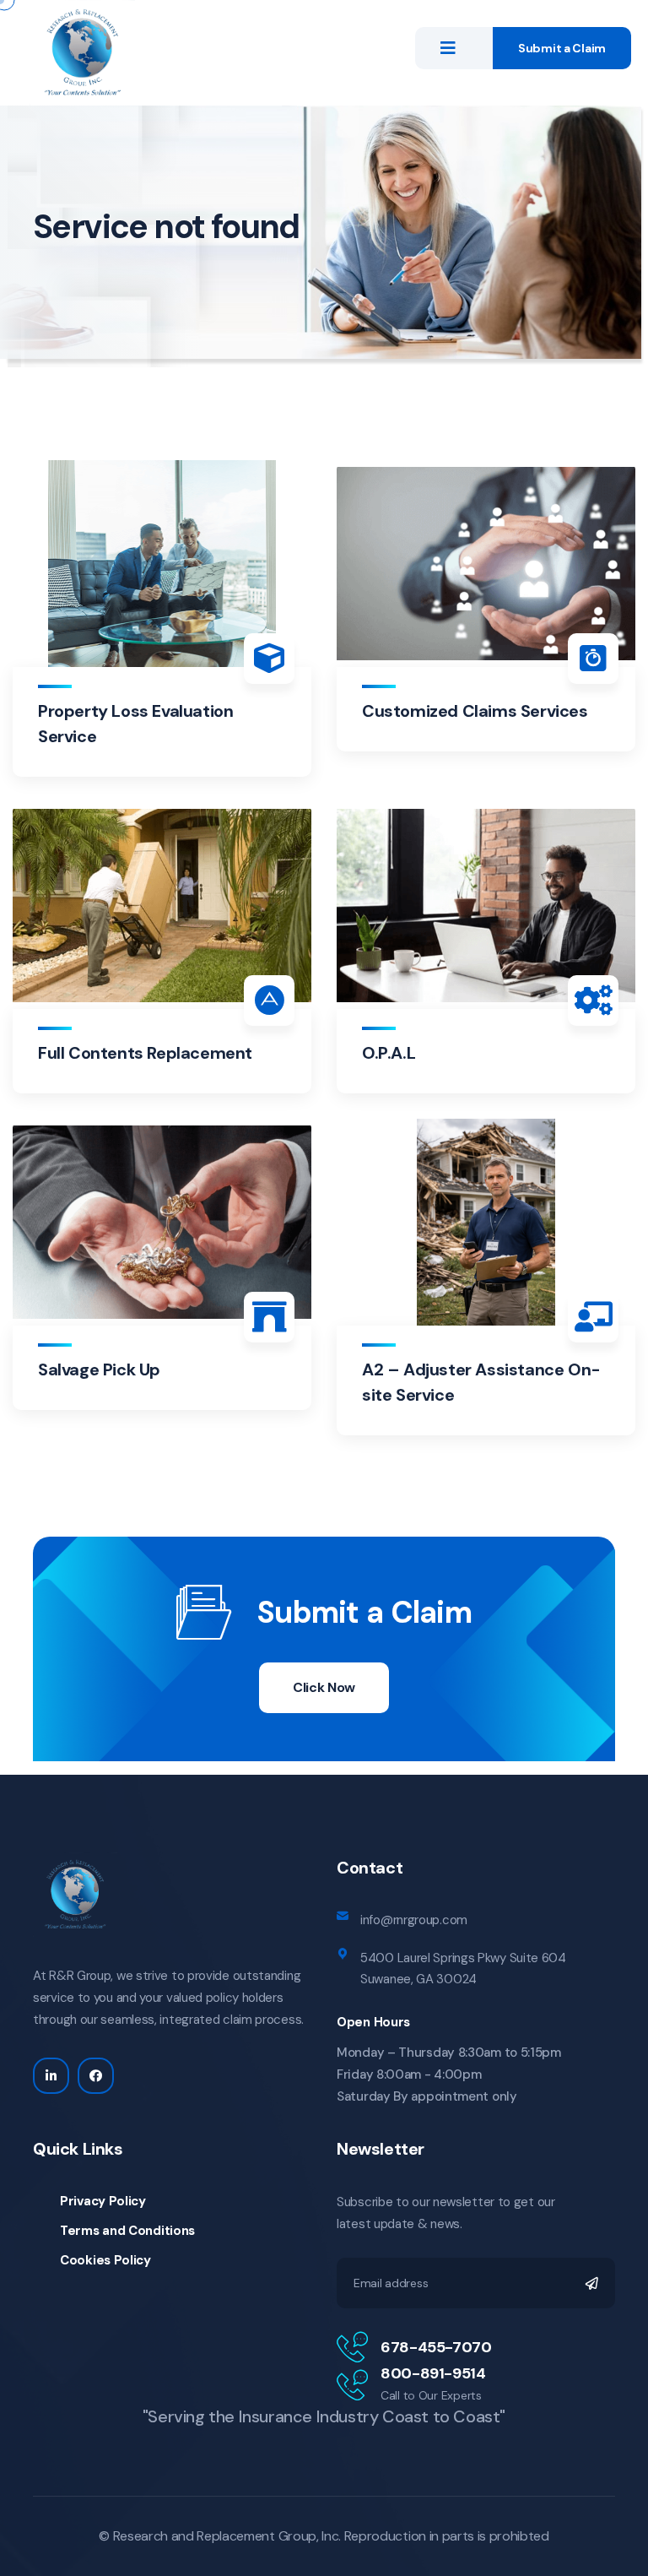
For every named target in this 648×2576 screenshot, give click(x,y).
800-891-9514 (433, 2373)
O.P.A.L (389, 1053)
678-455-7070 (436, 2347)
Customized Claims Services (475, 711)
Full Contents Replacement (145, 1053)
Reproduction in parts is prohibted (447, 2536)
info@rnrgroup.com (414, 1920)
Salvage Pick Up (99, 1369)
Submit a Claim (562, 48)
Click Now (324, 1687)
